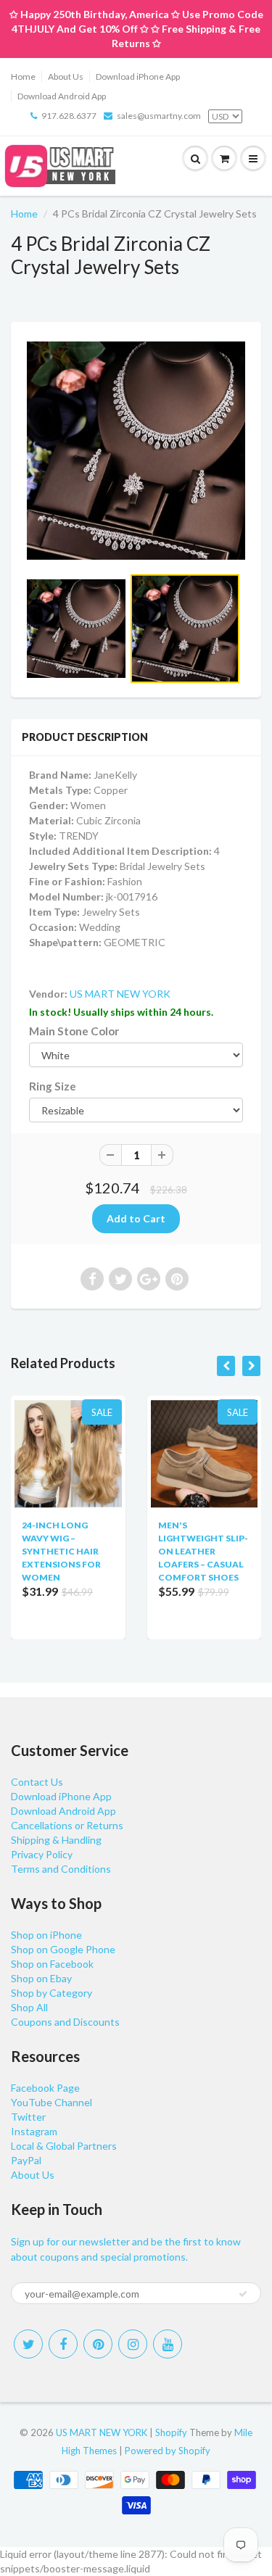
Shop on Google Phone (63, 1949)
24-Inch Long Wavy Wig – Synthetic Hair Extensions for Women (61, 1551)
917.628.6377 (69, 116)
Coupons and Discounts (65, 2022)
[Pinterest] (98, 2344)
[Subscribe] (243, 2294)
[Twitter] (28, 2344)
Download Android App (62, 96)
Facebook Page (45, 2088)
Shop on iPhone (46, 1935)
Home (23, 76)
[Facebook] (63, 2344)
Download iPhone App (138, 76)
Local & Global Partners (64, 2146)
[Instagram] (133, 2344)
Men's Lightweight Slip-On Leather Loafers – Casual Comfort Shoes (203, 1551)
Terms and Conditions (61, 1869)
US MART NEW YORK (120, 994)
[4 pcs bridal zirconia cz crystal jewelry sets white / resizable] (136, 451)
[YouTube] (168, 2344)
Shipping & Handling (56, 1840)
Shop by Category (51, 1993)
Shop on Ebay (41, 1978)
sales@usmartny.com (159, 116)
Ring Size (53, 1086)
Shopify (171, 2432)
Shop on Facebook (52, 1964)
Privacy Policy (42, 1854)
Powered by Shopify (168, 2451)
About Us (66, 76)
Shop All (29, 2007)
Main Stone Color (74, 1031)
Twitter (28, 2117)
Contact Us (37, 1782)
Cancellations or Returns (67, 1825)
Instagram (34, 2131)
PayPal (26, 2160)
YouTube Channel (51, 2102)
